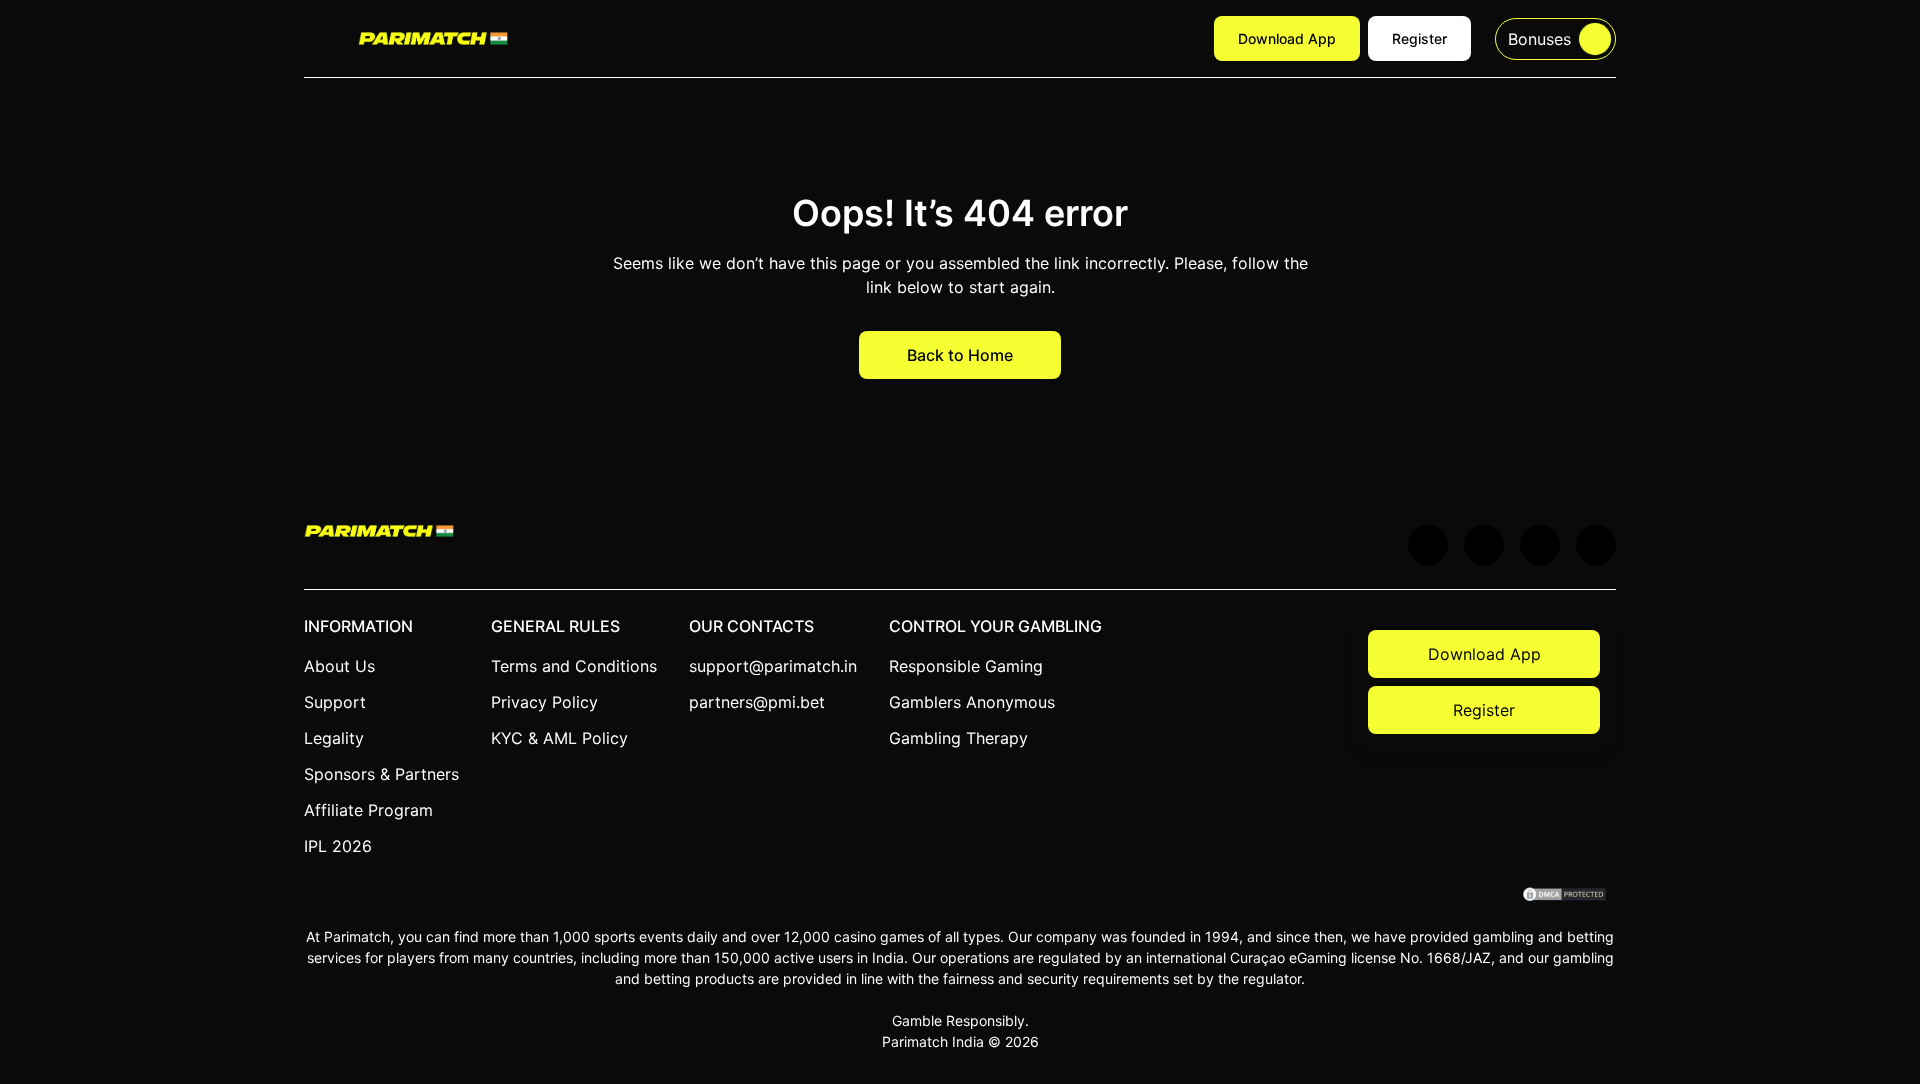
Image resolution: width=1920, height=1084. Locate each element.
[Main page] (433, 38)
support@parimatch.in (773, 666)
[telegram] (1540, 545)
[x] (1428, 545)
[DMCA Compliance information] (1565, 896)
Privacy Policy (544, 702)
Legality (334, 738)
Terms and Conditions (574, 666)
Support (335, 702)
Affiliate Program (368, 810)
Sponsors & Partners (381, 774)
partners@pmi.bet (757, 702)
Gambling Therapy (958, 738)
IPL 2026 (338, 846)
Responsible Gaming (966, 666)
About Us (339, 666)
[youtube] (1484, 545)
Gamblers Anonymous (972, 702)
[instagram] (1596, 545)
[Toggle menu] (319, 39)
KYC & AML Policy (559, 738)
